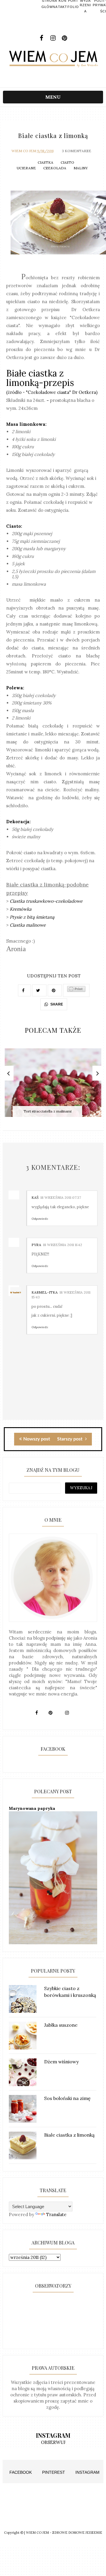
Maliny (81, 168)
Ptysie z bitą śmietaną (32, 917)
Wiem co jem (24, 151)
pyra (36, 1245)
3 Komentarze (77, 151)
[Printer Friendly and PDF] (76, 990)
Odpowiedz (40, 1219)
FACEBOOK (21, 2472)
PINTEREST (54, 2472)
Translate (56, 2214)
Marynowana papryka (32, 1808)
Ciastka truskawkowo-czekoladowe (46, 901)
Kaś (35, 1197)
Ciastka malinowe (28, 925)
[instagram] (53, 38)
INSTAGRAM (87, 2472)
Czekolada (55, 168)
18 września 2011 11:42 (63, 1245)
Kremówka (21, 909)
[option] (53, 1086)
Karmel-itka (45, 1292)
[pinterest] (65, 38)
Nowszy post (37, 1439)
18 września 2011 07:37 (61, 1197)
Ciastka (45, 162)
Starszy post (70, 1439)
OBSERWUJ (53, 2442)
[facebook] (42, 38)
